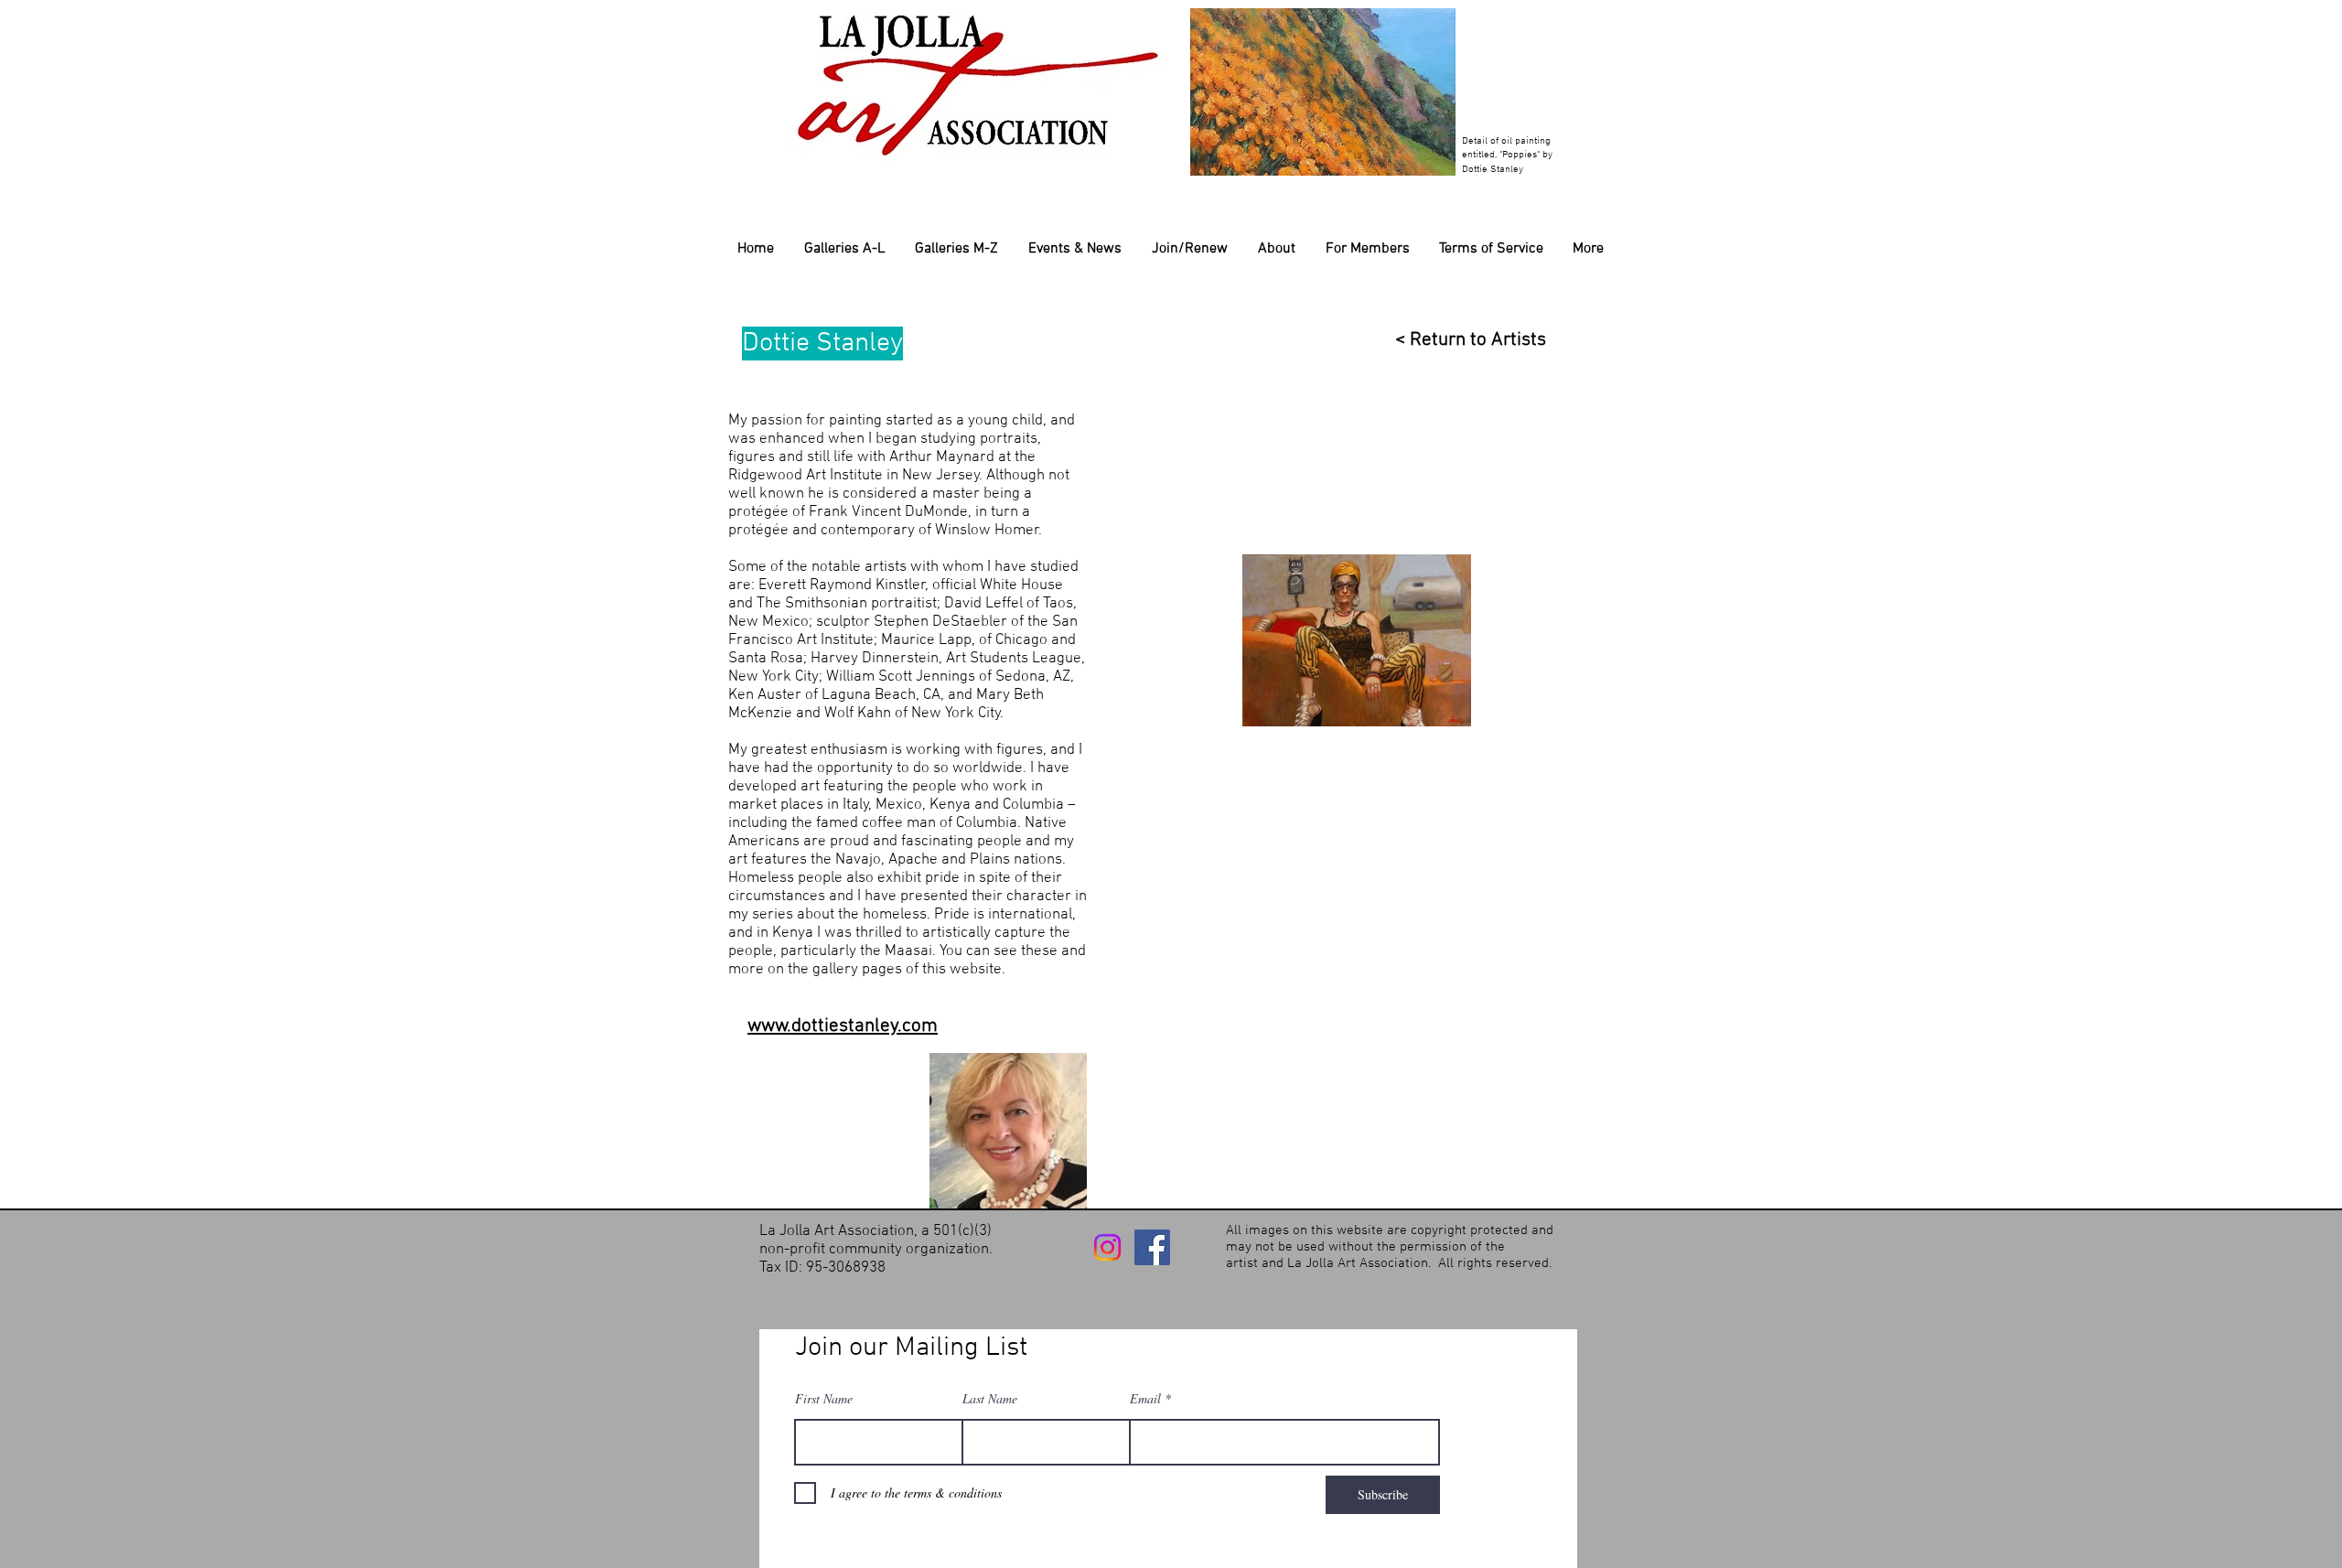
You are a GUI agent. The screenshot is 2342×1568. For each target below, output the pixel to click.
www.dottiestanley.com (843, 1026)
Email (1145, 1399)
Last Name (990, 1399)
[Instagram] (1107, 1247)
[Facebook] (1152, 1247)
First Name (824, 1399)
